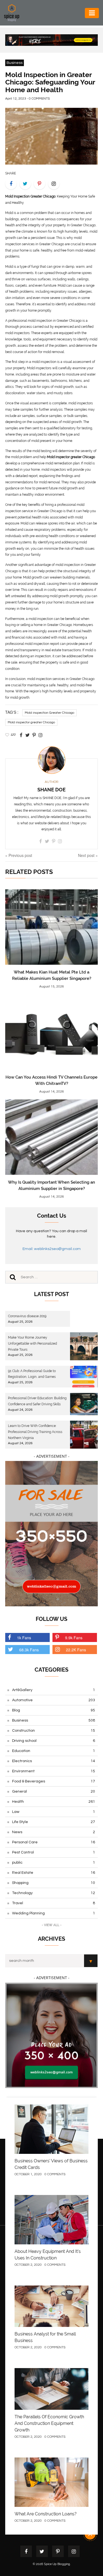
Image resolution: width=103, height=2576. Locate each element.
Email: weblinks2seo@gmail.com (52, 1249)
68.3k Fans (29, 1650)
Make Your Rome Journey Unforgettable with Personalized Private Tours (32, 1344)
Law (54, 1812)
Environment (54, 1771)
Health (54, 1802)
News (54, 1832)
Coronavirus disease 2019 (27, 1316)
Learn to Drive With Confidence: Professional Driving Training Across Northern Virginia (35, 1432)
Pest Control (54, 1852)
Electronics (54, 1761)
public (54, 1863)
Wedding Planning (54, 1913)
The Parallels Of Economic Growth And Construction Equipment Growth (49, 2423)
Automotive (54, 1700)
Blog (54, 1710)
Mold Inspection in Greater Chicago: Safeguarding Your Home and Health (50, 82)
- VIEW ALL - (52, 1925)
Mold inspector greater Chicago (31, 722)
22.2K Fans (76, 1650)
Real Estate (54, 1873)
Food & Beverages (54, 1781)
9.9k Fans (74, 1638)
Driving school (54, 1741)
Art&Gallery (54, 1690)
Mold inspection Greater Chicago (49, 713)
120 (13, 735)
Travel (54, 1903)
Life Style (54, 1822)
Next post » (88, 855)
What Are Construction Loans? (46, 2514)
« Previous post (19, 855)
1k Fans (24, 1638)
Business (15, 63)
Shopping (54, 1883)
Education (54, 1751)
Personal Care (54, 1842)
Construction (54, 1731)
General (54, 1791)
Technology (54, 1893)
